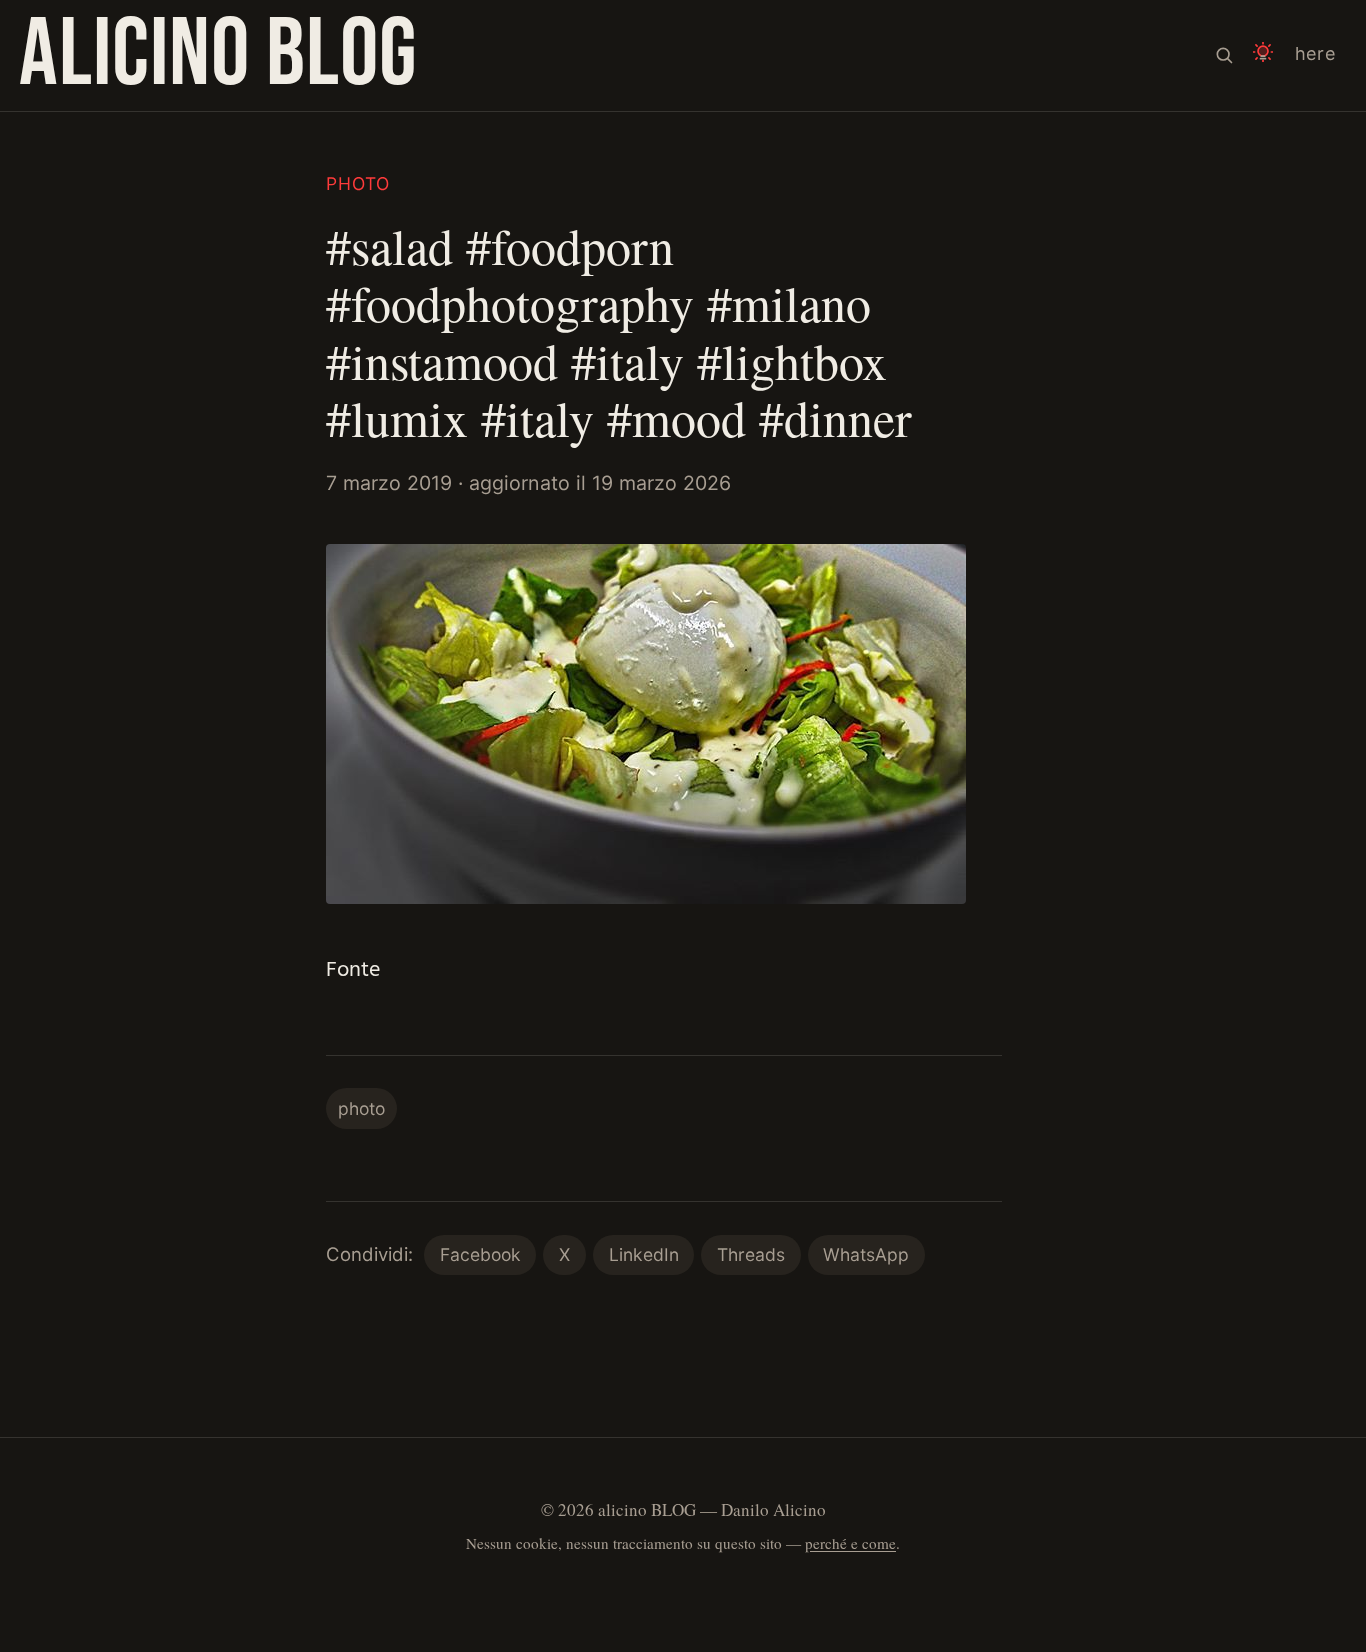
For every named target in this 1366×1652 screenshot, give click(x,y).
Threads (751, 1254)
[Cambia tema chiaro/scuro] (1263, 55)
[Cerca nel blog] (1224, 55)
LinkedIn (644, 1254)
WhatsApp (866, 1254)
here (1315, 53)
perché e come (850, 1543)
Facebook (480, 1254)
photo (358, 183)
